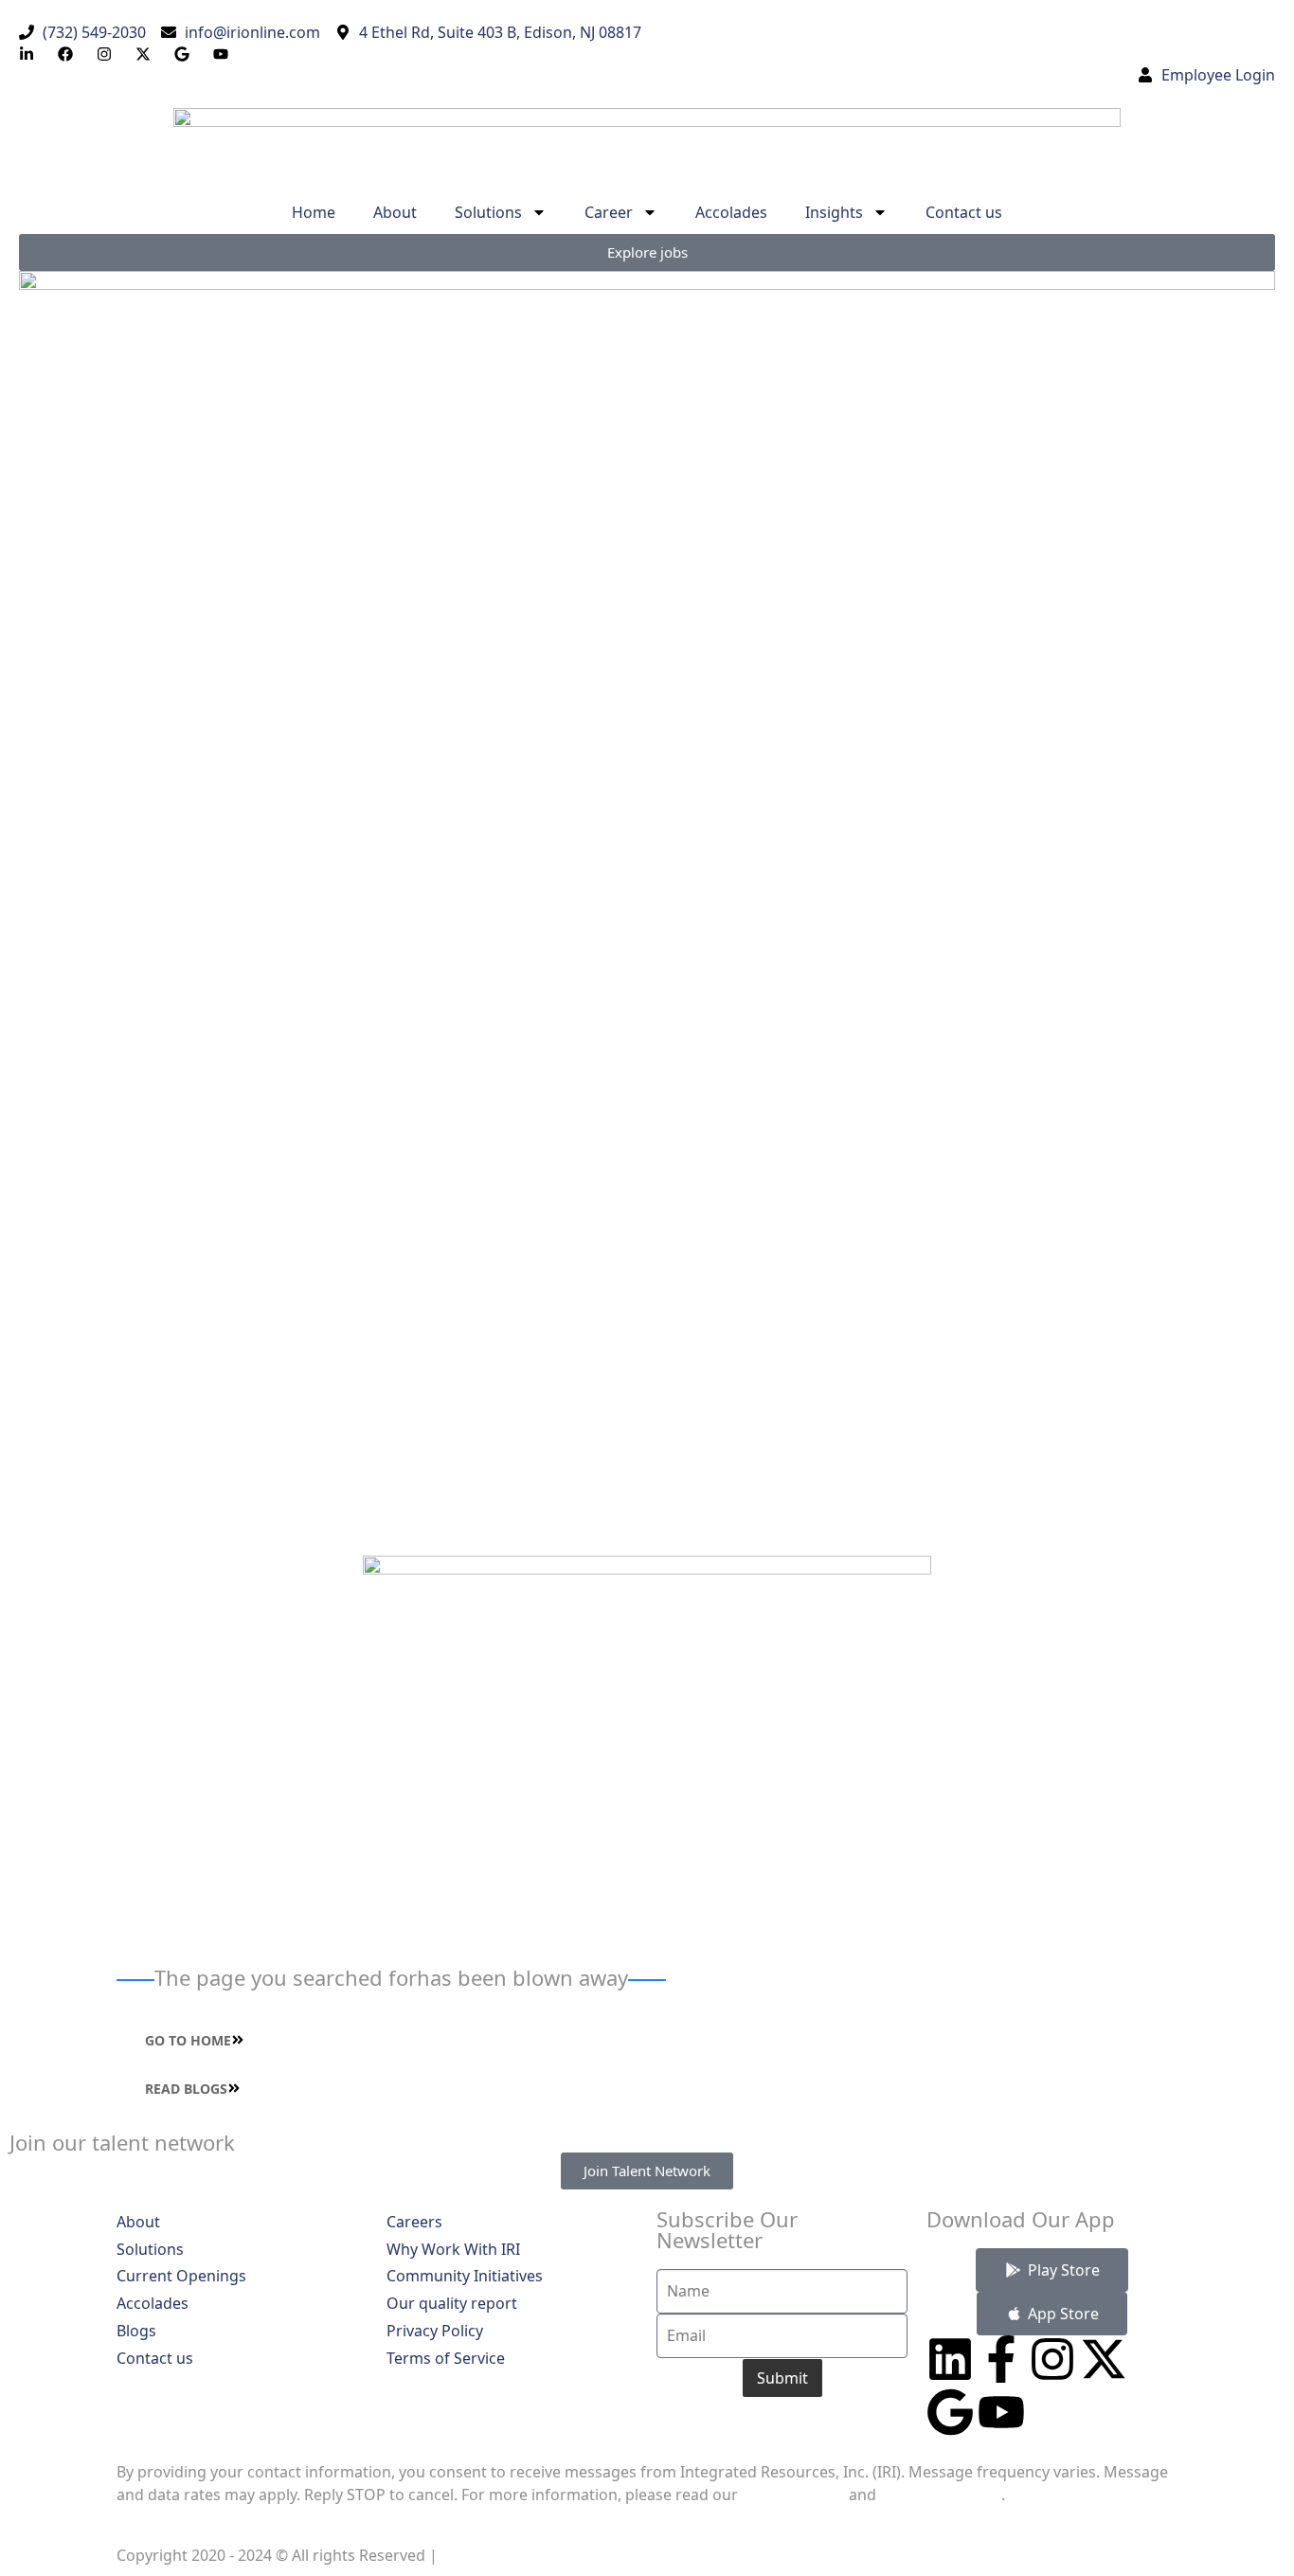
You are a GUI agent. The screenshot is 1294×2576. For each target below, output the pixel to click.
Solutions (488, 212)
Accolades (731, 212)
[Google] (950, 2412)
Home (314, 212)
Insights (834, 212)
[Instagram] (1052, 2359)
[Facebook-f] (1001, 2359)
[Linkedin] (950, 2359)
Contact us (964, 212)
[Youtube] (1001, 2412)
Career (609, 212)
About (395, 212)
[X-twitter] (1104, 2359)
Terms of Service (941, 2495)
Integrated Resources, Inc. (541, 2555)
